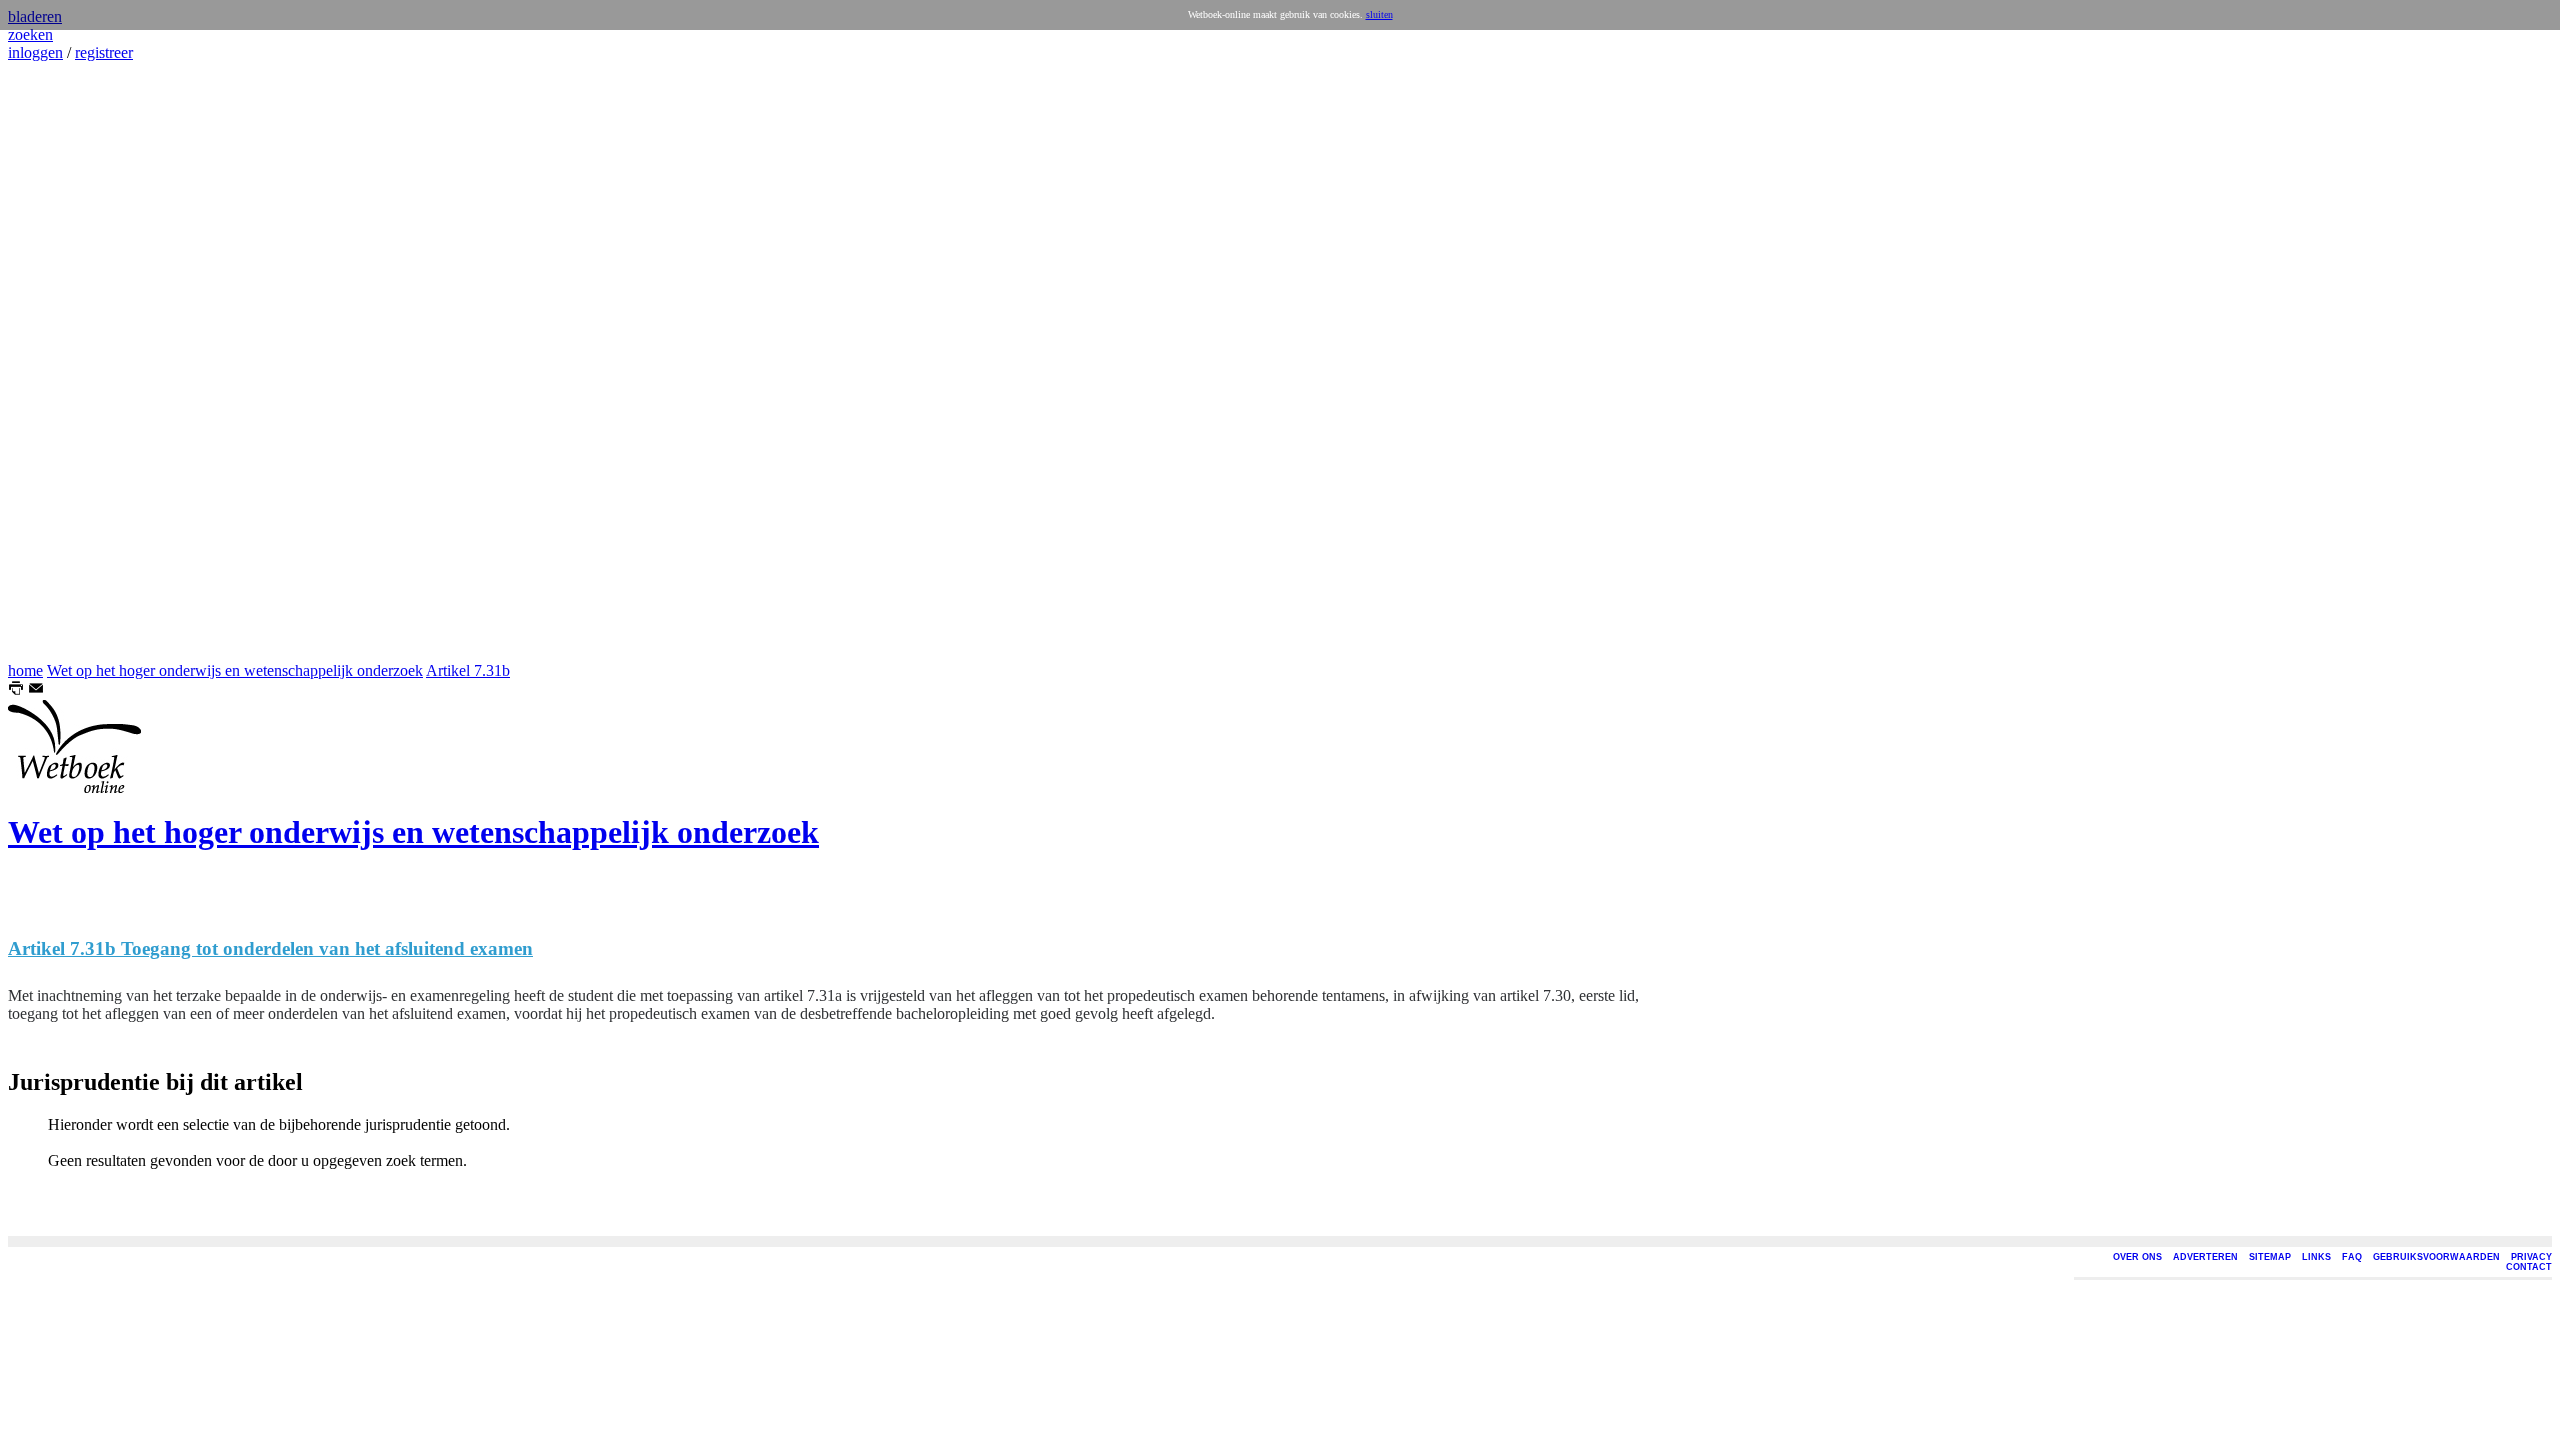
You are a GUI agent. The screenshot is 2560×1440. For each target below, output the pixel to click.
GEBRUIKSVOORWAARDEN (2436, 1257)
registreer (104, 52)
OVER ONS (2137, 1257)
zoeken (30, 34)
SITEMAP (2270, 1257)
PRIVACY (2531, 1257)
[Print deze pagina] (16, 690)
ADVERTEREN (2205, 1257)
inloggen (35, 52)
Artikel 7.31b (468, 670)
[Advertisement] (68, 362)
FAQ (2352, 1257)
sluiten (1379, 14)
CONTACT (2529, 1267)
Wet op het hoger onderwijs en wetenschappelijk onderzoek (235, 670)
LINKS (2316, 1257)
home (25, 670)
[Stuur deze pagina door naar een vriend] (36, 690)
